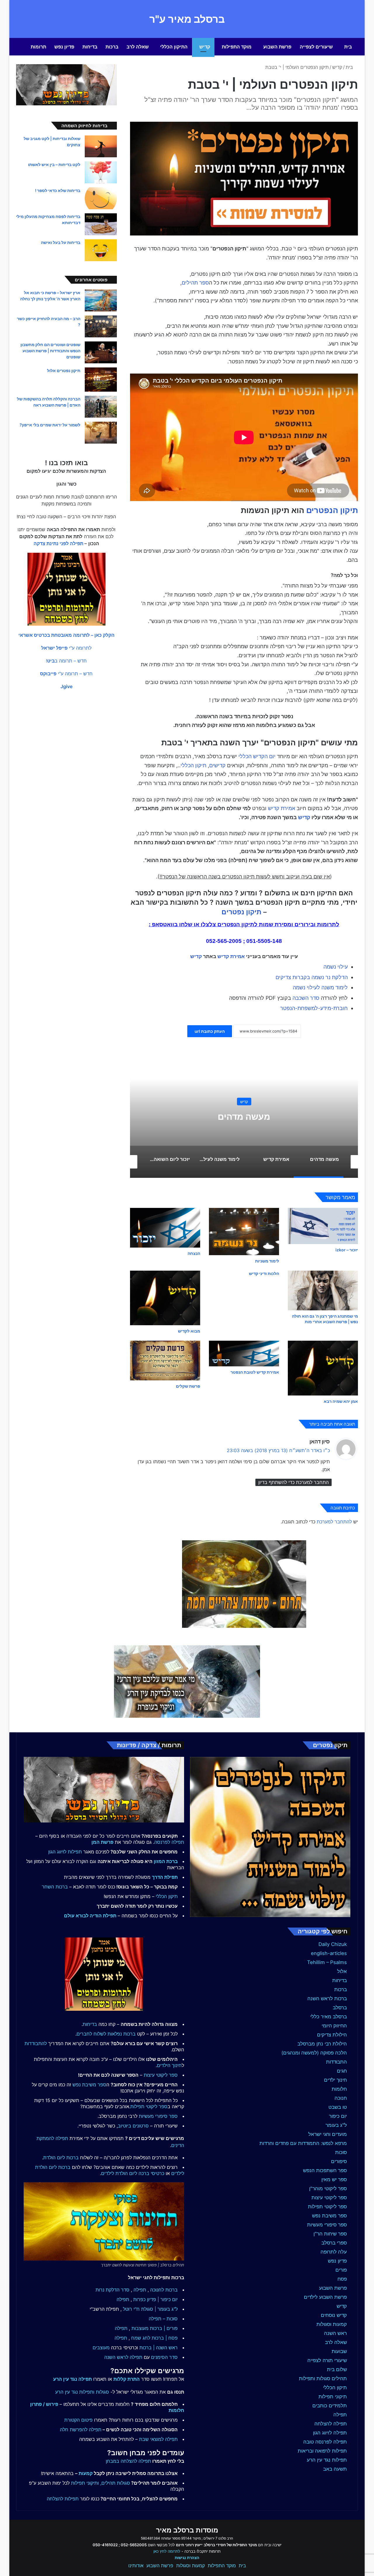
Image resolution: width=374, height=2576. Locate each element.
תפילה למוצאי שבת (158, 2439)
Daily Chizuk (333, 1944)
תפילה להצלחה (331, 2424)
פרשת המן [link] (102, 1842)
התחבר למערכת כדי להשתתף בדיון (294, 1482)
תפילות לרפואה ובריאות (322, 2451)
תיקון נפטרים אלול (64, 370)
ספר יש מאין (334, 2179)
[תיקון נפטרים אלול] (101, 380)
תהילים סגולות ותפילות (323, 2378)
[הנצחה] (165, 1228)
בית (348, 47)
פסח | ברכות (165, 2338)
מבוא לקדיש (189, 1331)
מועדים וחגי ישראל (328, 2134)
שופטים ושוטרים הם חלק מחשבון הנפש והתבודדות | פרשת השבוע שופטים (50, 351)
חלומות (339, 2089)
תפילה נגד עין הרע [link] (72, 2379)
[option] (218, 1119)
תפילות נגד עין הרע (327, 2460)
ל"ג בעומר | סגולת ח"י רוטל (150, 2309)
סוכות (341, 2152)
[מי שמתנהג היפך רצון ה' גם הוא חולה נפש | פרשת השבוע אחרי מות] (323, 1290)
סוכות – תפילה (163, 2319)
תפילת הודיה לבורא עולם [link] (90, 1916)
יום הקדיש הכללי (257, 756)
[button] (66, 635)
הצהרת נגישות (187, 2558)
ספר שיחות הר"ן (330, 2234)
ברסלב (340, 2008)
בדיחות (90, 47)
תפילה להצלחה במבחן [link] (128, 2461)
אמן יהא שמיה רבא (341, 1401)
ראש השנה (335, 2333)
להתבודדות (36, 2043)
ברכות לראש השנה (327, 1998)
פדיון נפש (64, 47)
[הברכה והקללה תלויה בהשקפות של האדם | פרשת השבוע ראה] (101, 407)
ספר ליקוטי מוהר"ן (328, 2188)
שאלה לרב (138, 47)
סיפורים (339, 2161)
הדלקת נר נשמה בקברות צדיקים (312, 977)
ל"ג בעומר (336, 2125)
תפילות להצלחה (63, 2499)
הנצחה (194, 1253)
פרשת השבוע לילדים (325, 2297)
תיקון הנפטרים (332, 510)
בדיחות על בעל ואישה (61, 242)
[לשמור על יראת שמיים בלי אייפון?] (101, 433)
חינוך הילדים (169, 2065)
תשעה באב (335, 2469)
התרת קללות (127, 2379)
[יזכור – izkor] (323, 1226)
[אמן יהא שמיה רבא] (323, 1368)
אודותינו (136, 2565)
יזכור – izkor (347, 1250)
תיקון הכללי (193, 765)
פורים (341, 2270)
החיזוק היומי (334, 2026)
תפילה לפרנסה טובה (325, 2442)
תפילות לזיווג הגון (65, 1852)
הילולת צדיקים (332, 2035)
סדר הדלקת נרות (112, 2290)
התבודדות (336, 2062)
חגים (342, 2071)
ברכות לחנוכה (164, 2290)
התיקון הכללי (174, 47)
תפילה (340, 2415)
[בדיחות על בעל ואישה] (101, 250)
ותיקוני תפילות (85, 2483)
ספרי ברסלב (334, 2243)
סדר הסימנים (164, 2357)
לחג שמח (141, 2338)
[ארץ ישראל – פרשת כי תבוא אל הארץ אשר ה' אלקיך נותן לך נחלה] (101, 300)
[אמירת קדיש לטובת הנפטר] (244, 1354)
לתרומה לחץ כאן (167, 2551)
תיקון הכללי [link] (167, 1896)
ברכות (112, 47)
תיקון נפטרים (241, 912)
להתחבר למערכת (334, 1522)
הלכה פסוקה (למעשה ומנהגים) (314, 2053)
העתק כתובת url (210, 1031)
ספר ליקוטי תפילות (327, 2207)
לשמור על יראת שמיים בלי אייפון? (50, 425)
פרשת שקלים (188, 1386)
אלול (342, 1971)
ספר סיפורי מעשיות (327, 2225)
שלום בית (337, 2369)
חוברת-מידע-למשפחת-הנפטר (314, 1008)
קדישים (217, 765)
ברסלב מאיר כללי (329, 2017)
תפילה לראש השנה (123, 2357)
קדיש (205, 47)
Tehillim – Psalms (327, 1962)
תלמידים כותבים (330, 2406)
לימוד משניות (267, 1261)
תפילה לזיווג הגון (330, 2433)
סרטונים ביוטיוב (133, 2126)
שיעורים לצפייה (316, 47)
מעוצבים (101, 2347)
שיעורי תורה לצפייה (327, 2360)
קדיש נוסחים (334, 2315)
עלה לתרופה (334, 2252)
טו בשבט (338, 2107)
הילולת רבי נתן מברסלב (322, 2044)
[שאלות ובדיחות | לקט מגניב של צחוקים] (101, 146)
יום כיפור (338, 2116)
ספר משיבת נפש (329, 2216)
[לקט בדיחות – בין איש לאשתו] (101, 172)
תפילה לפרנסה (169, 1842)
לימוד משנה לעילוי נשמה (320, 987)
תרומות (38, 47)
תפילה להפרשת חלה (81, 2430)
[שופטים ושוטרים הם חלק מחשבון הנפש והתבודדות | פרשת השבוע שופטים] (101, 352)
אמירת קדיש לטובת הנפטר (255, 1372)
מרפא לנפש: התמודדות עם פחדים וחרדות (303, 2143)
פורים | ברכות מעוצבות (155, 2328)
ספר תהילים (195, 283)
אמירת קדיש (282, 808)
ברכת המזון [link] (166, 1861)
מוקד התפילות (237, 47)
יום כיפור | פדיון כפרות (155, 2299)
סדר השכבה (306, 998)
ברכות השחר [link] (55, 1887)
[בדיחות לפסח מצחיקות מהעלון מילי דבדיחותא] (101, 224)
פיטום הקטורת (78, 2420)
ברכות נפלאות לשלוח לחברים (106, 2034)
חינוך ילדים (335, 2080)
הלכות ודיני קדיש (264, 1273)
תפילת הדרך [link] (165, 1877)
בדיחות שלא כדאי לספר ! (58, 190)
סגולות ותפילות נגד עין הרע (82, 2392)
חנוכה (341, 2098)
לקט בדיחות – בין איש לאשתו (54, 164)
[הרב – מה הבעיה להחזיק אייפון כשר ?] (101, 326)
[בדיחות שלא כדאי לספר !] (101, 198)
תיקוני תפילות (333, 2397)
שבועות (339, 2351)
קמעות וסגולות (332, 2324)
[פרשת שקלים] (165, 1360)
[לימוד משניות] (244, 1232)
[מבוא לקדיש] (165, 1298)
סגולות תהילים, (115, 2483)
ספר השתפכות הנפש (325, 2170)
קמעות (86, 2473)
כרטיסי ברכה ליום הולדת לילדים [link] (133, 2173)
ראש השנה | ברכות (159, 2347)
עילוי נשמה (336, 967)
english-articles (329, 1953)
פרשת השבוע (277, 47)
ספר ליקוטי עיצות (329, 2197)
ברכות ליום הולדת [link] (61, 2158)
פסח (342, 2279)
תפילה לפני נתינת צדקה (58, 543)
